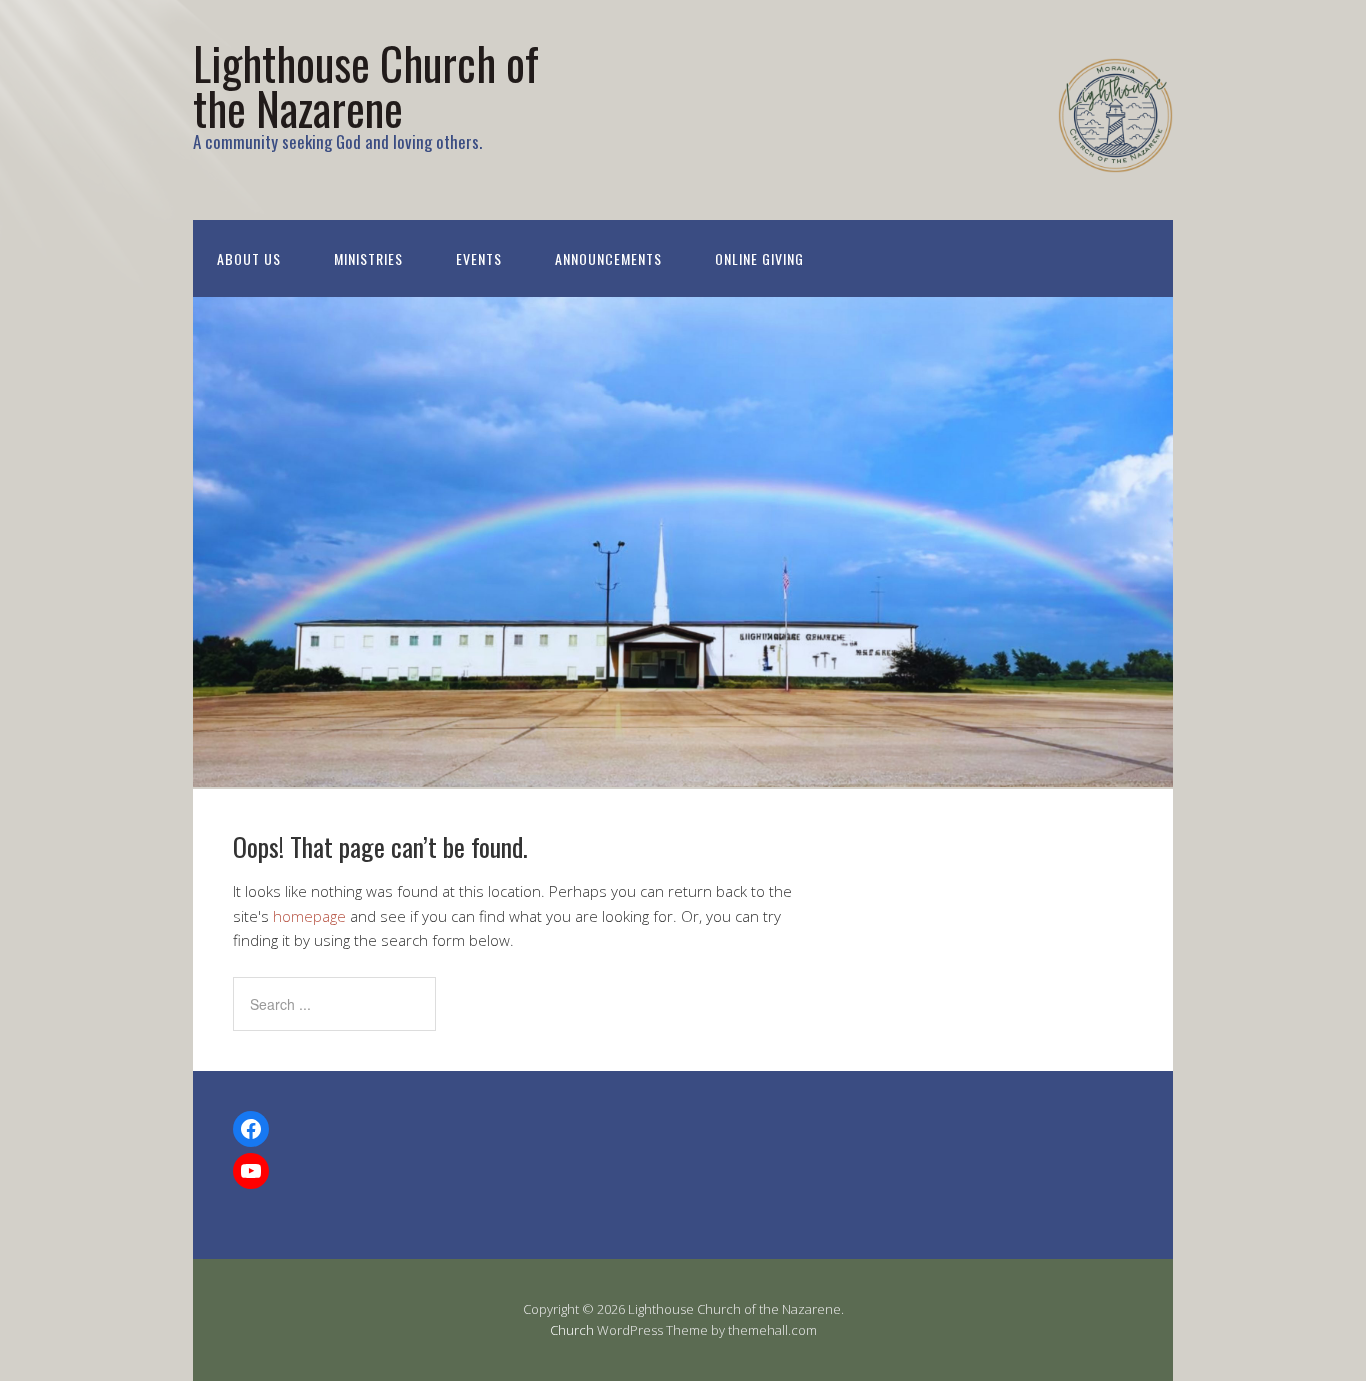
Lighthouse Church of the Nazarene (366, 85)
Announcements (608, 258)
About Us (249, 258)
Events (479, 258)
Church (572, 1330)
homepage (309, 916)
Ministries (368, 258)
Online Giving (759, 258)
